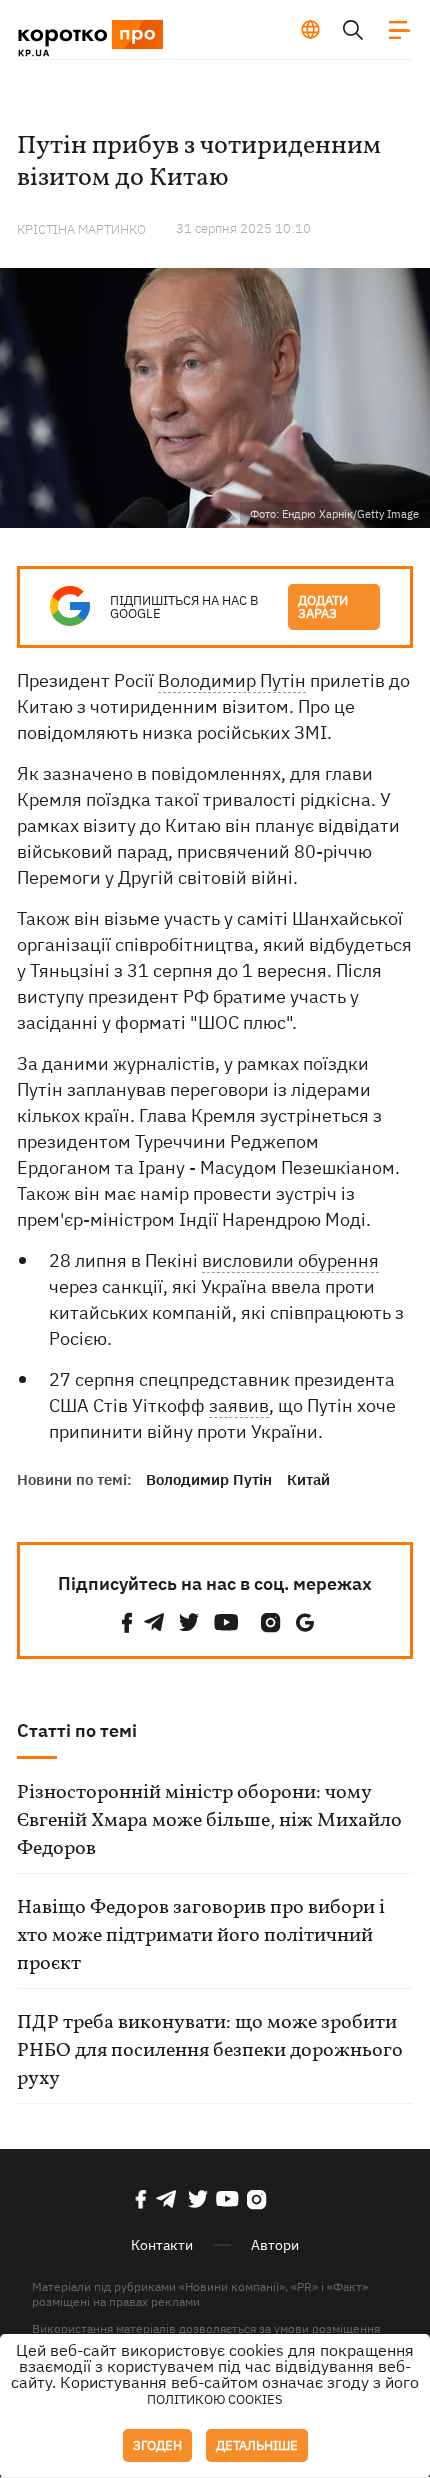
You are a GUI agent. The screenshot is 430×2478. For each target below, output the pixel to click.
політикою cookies (215, 2399)
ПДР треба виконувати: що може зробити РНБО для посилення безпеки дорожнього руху (210, 2051)
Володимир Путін (232, 680)
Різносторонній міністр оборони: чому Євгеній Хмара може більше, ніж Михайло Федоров (209, 1821)
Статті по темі (77, 1730)
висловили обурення (290, 1260)
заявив (239, 1405)
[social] (127, 1622)
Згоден (157, 2445)
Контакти (162, 2245)
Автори (275, 2245)
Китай (308, 1479)
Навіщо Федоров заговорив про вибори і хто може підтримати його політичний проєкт (201, 1936)
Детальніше (257, 2445)
